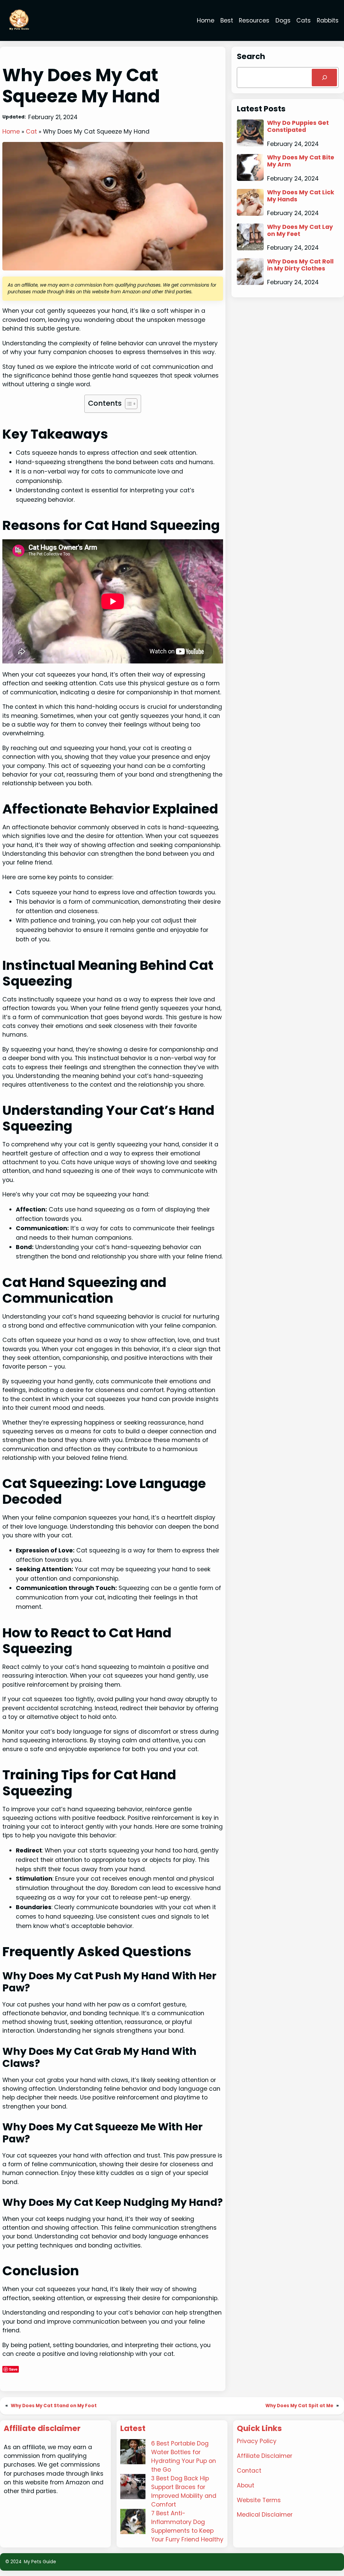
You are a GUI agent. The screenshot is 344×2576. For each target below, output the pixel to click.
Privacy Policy (257, 2441)
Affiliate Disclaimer (265, 2456)
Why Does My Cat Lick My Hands (301, 196)
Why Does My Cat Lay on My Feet (300, 231)
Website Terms (259, 2500)
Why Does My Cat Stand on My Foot (54, 2406)
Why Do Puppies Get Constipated (298, 127)
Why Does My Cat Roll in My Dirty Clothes (300, 265)
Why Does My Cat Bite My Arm (301, 161)
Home (11, 132)
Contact (249, 2471)
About (246, 2485)
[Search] (324, 77)
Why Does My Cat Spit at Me (299, 2406)
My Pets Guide (40, 2562)
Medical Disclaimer (265, 2515)
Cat (31, 132)
